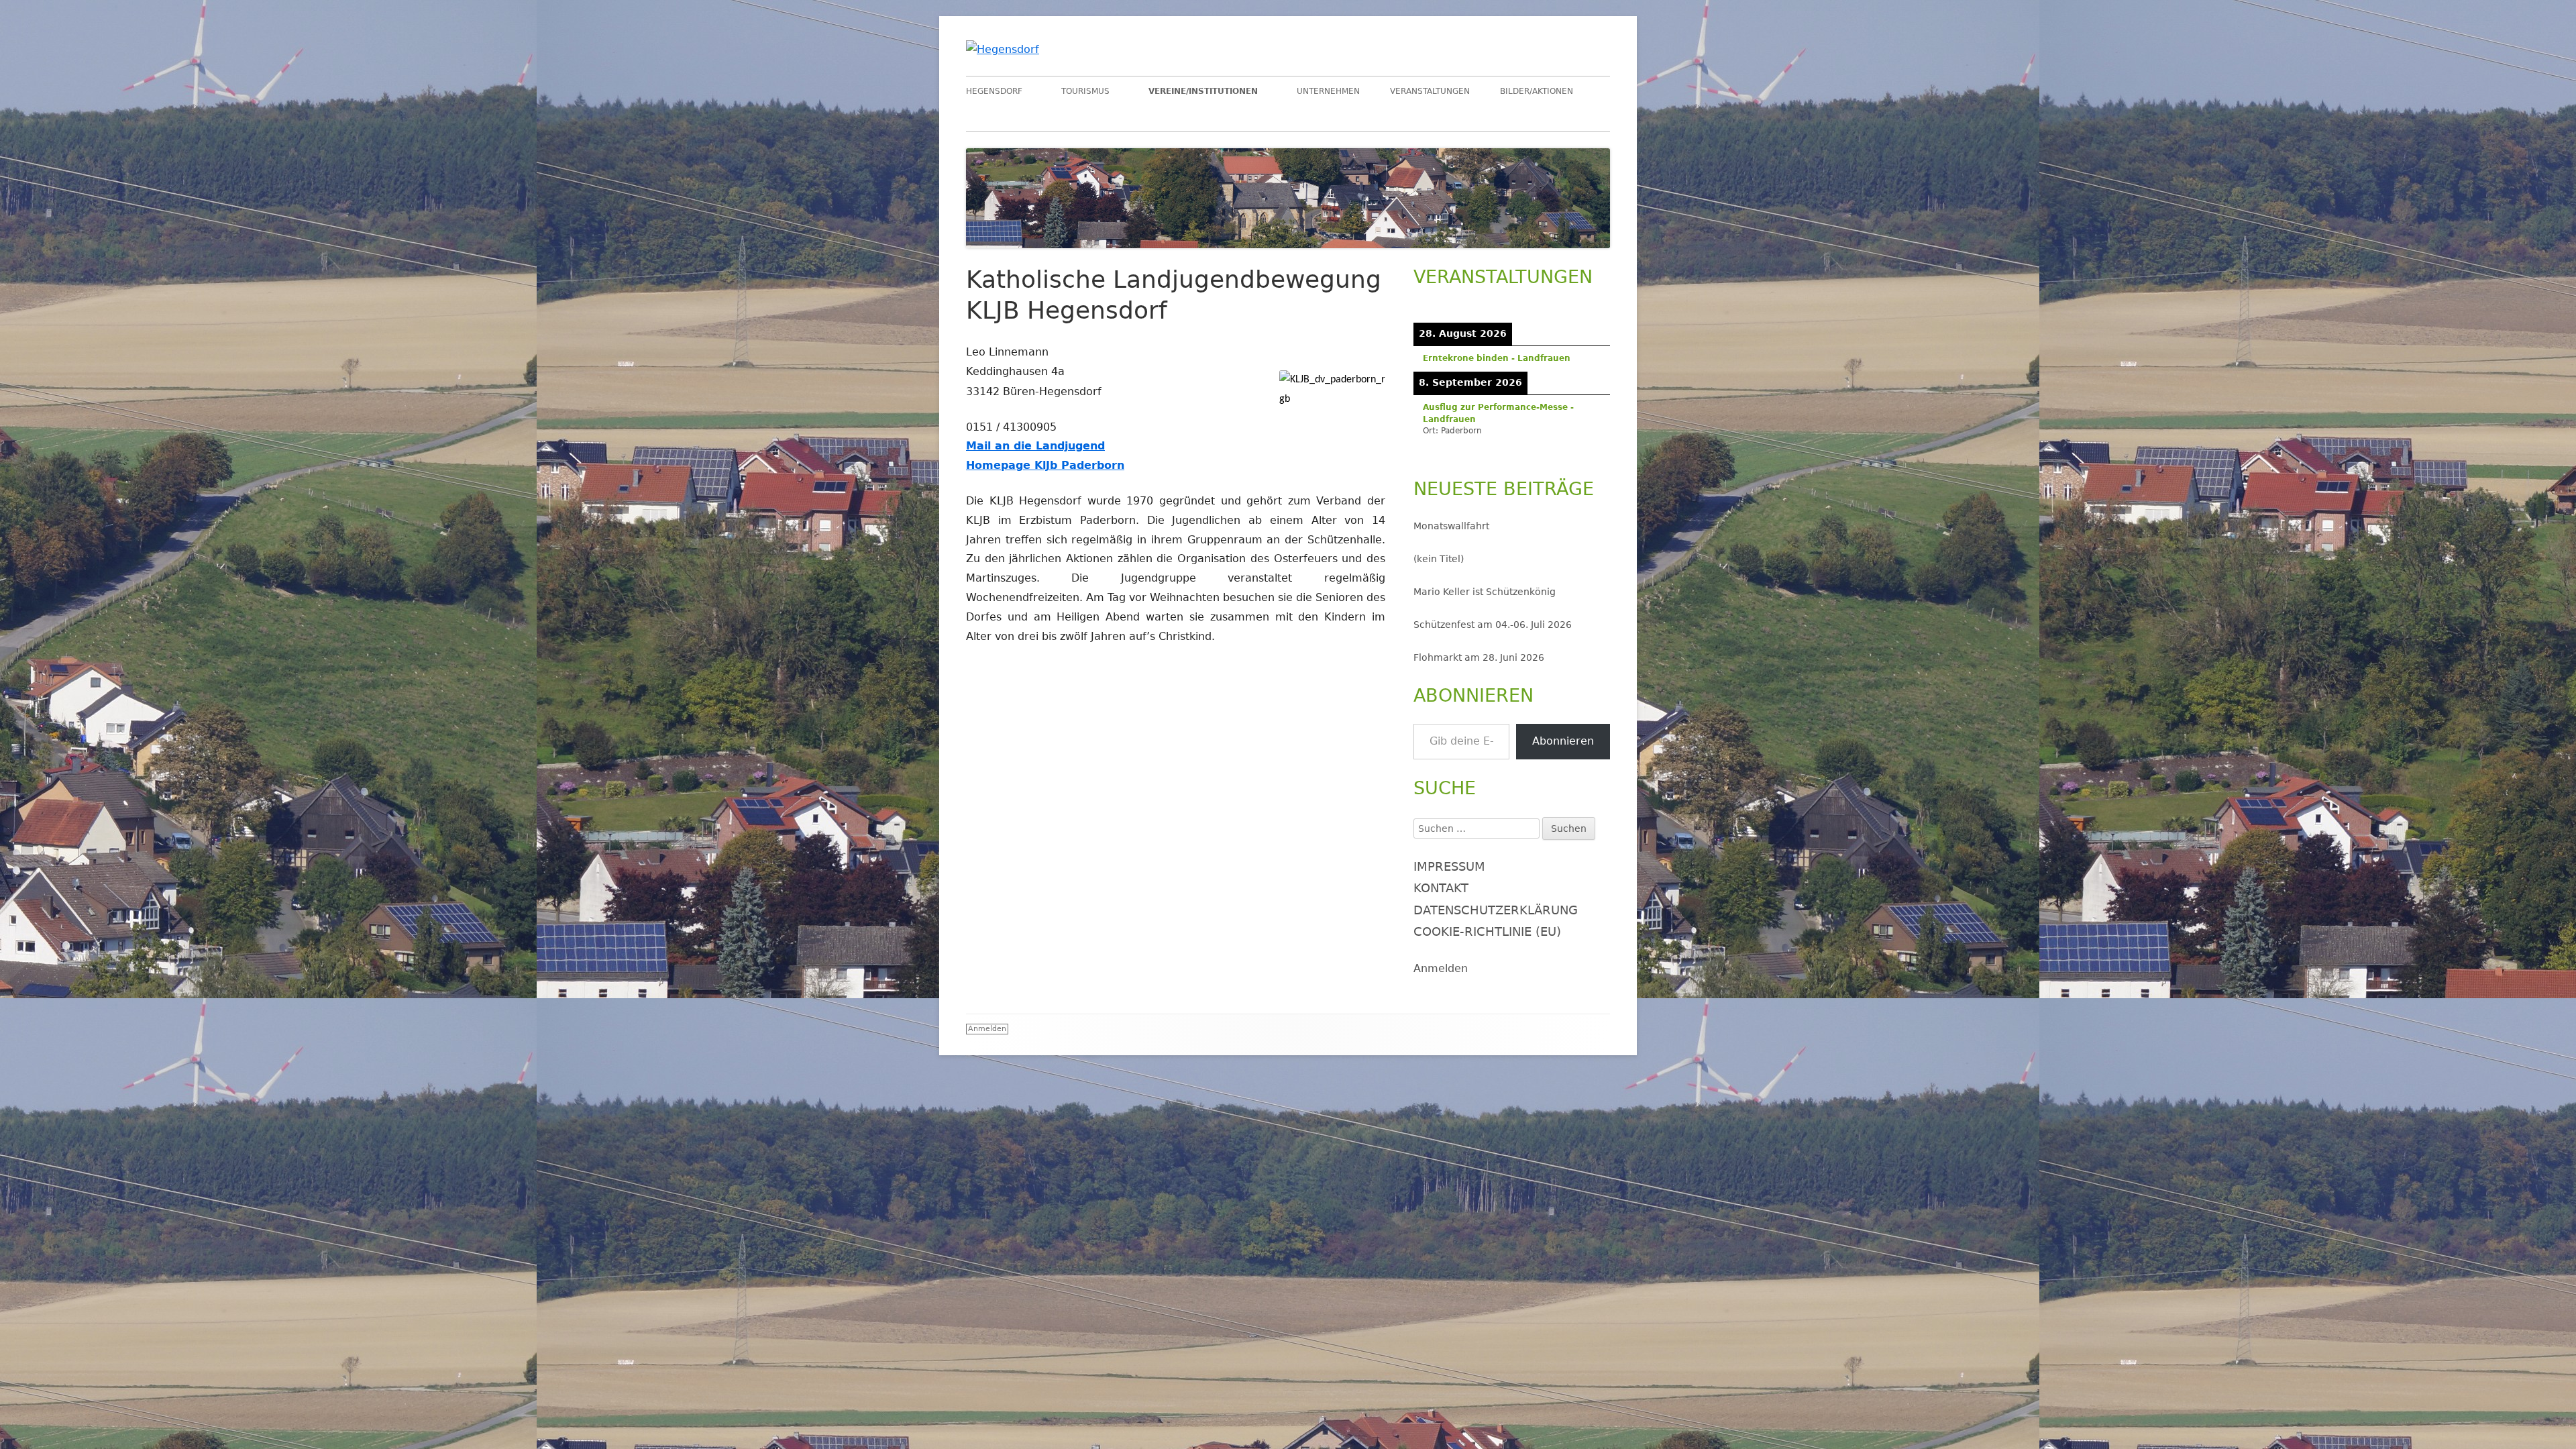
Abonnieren (1563, 741)
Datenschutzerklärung (1496, 910)
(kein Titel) (1439, 559)
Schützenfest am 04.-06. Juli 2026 (1493, 625)
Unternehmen (1328, 91)
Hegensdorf (994, 91)
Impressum (1449, 866)
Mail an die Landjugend (1035, 446)
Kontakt (1441, 888)
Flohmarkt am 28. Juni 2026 (1479, 657)
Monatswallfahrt (1451, 526)
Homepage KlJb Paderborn (1045, 465)
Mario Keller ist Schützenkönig (1485, 592)
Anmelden (1441, 968)
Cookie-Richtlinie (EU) (1487, 931)
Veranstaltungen (1430, 91)
